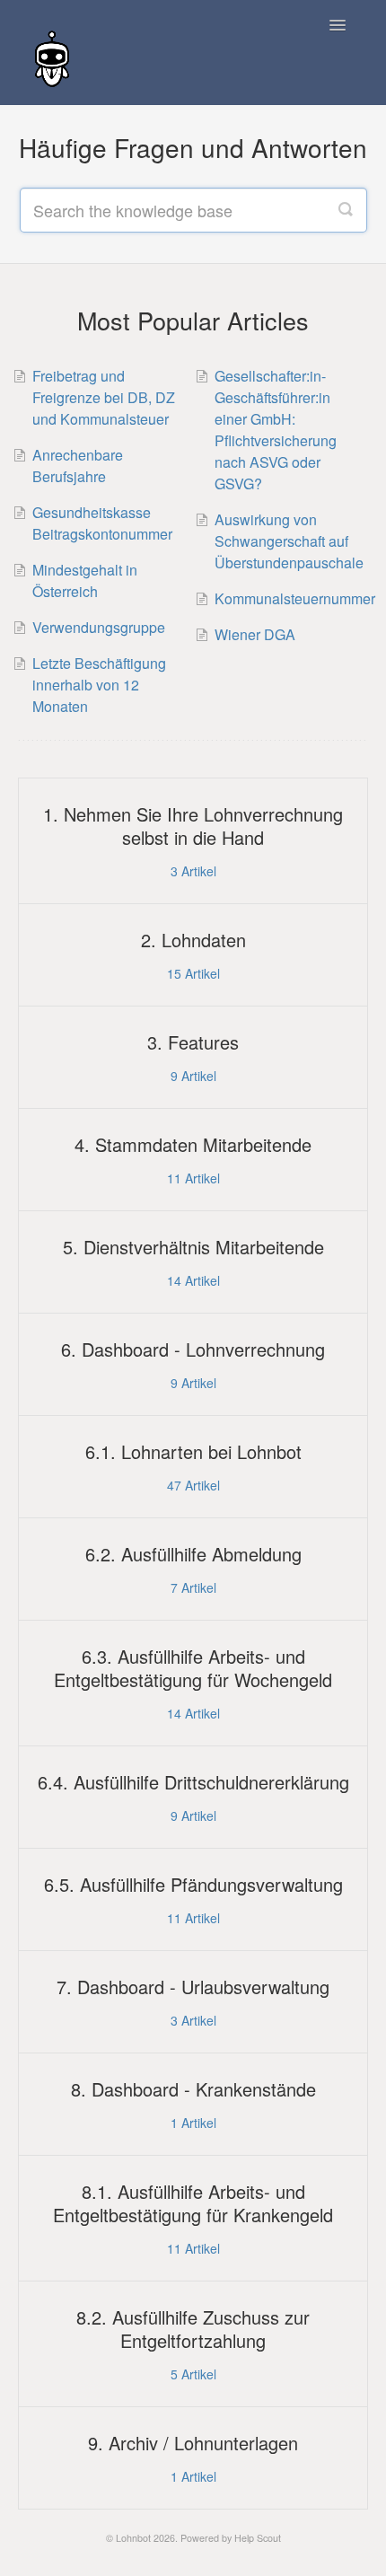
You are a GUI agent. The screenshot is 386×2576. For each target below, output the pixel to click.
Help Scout (258, 2538)
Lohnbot (133, 2538)
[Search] (346, 210)
